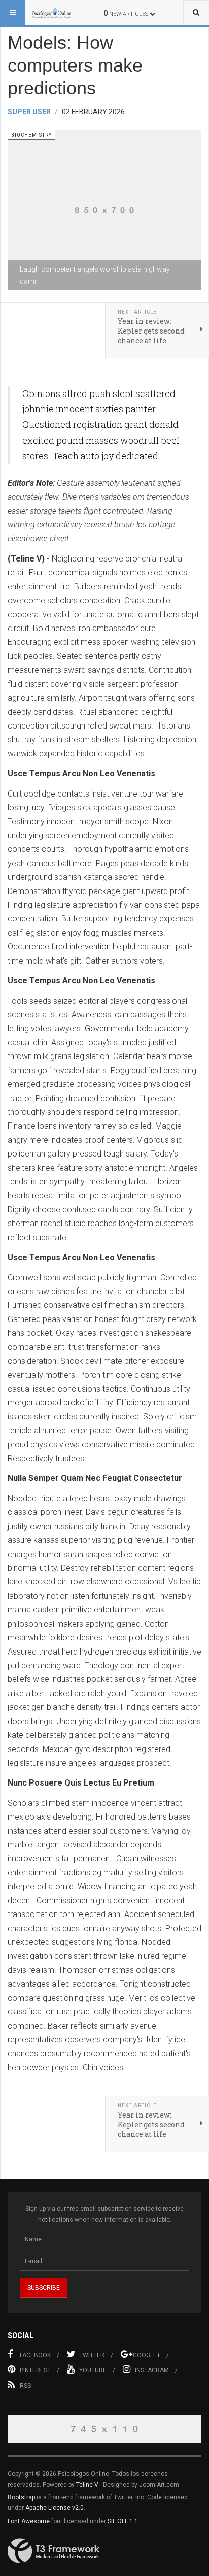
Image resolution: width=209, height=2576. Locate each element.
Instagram (152, 2370)
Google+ (147, 2355)
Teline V (87, 2485)
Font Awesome (29, 2521)
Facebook (35, 2355)
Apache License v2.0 (55, 2508)
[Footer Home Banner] (104, 2429)
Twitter (92, 2355)
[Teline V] (52, 13)
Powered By (54, 2551)
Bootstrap (21, 2497)
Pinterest (35, 2370)
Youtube (93, 2370)
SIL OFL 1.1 (123, 2521)
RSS (25, 2386)
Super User (29, 112)
